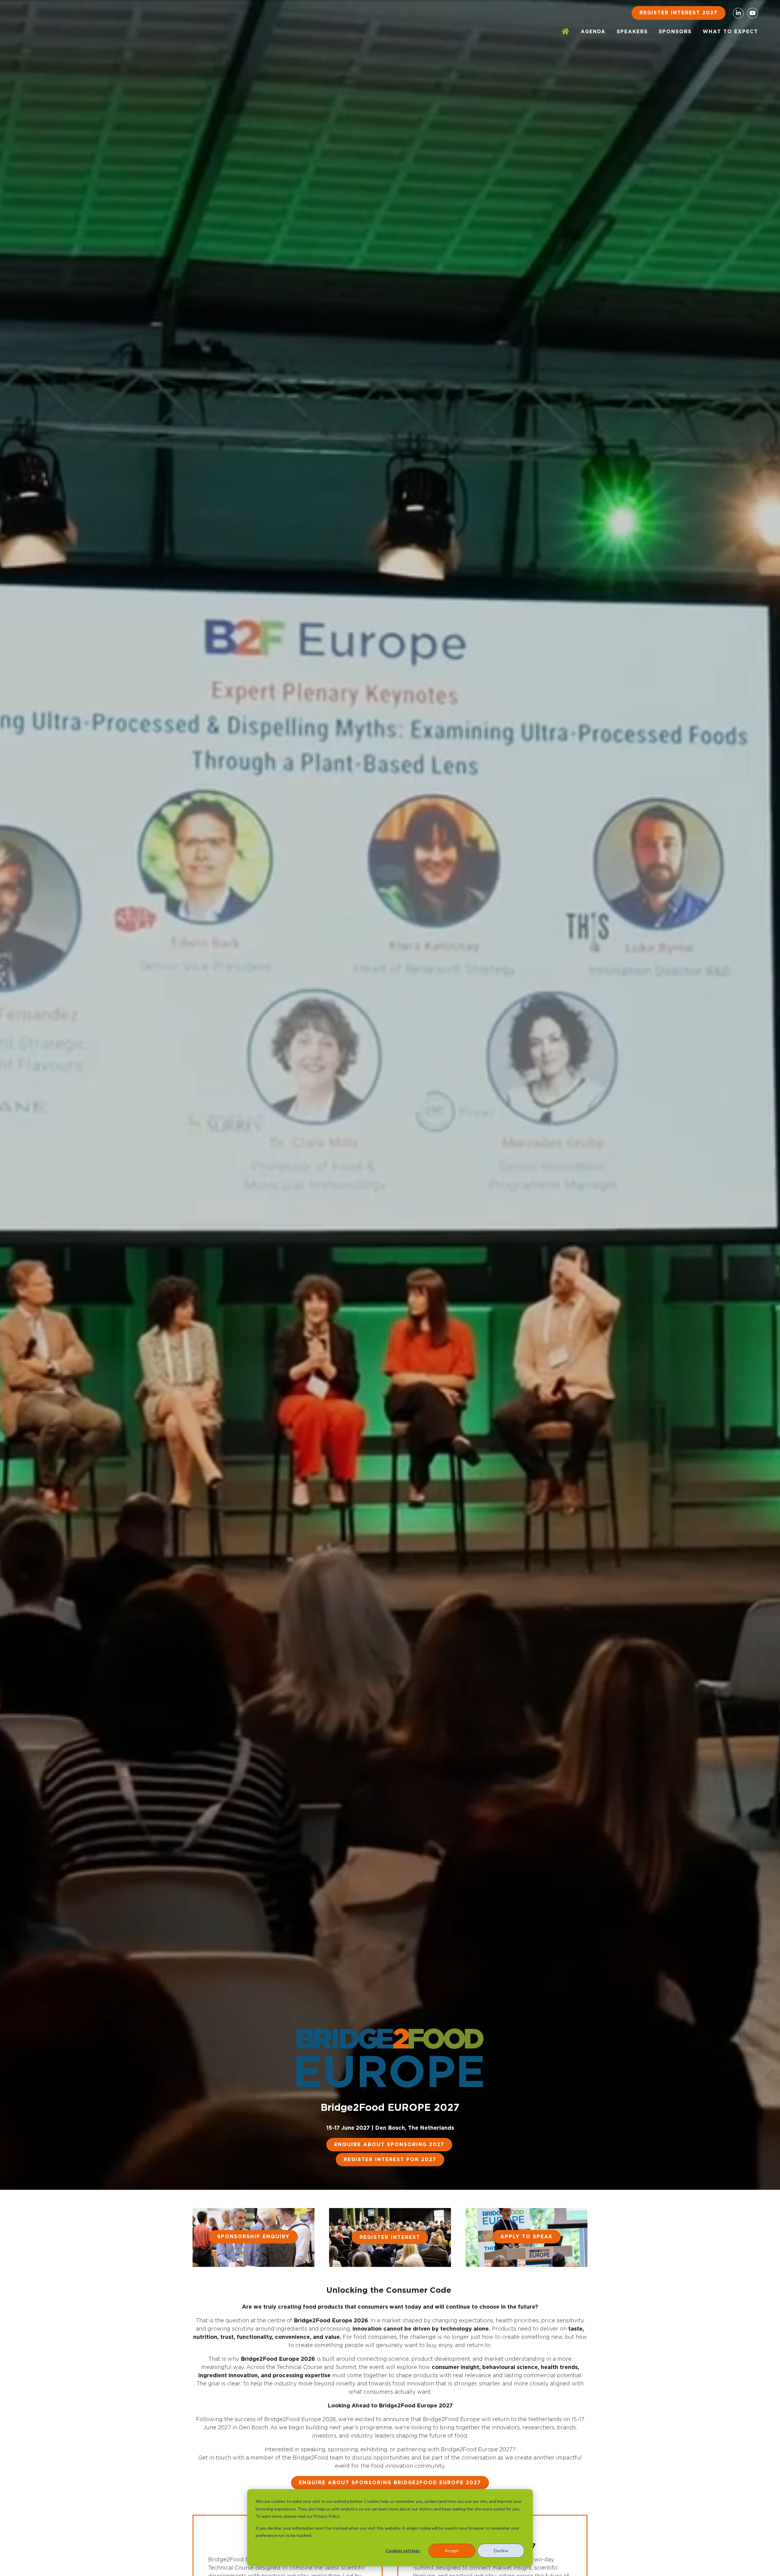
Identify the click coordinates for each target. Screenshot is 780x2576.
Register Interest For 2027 (390, 2160)
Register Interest (390, 2237)
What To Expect (730, 32)
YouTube (753, 13)
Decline (501, 2551)
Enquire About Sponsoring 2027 (389, 2145)
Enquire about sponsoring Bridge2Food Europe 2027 (390, 2483)
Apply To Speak (526, 2237)
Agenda (593, 32)
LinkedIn (738, 13)
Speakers (632, 32)
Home (566, 32)
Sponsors (675, 32)
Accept (452, 2551)
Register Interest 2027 (679, 13)
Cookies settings (403, 2551)
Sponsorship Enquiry (253, 2237)
